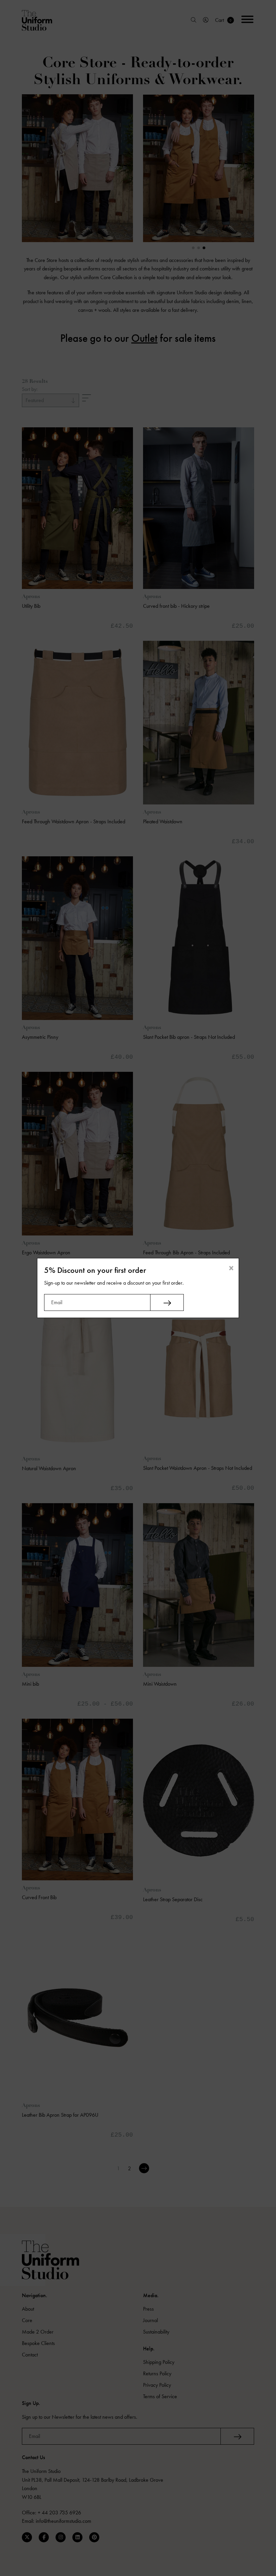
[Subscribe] (167, 1302)
